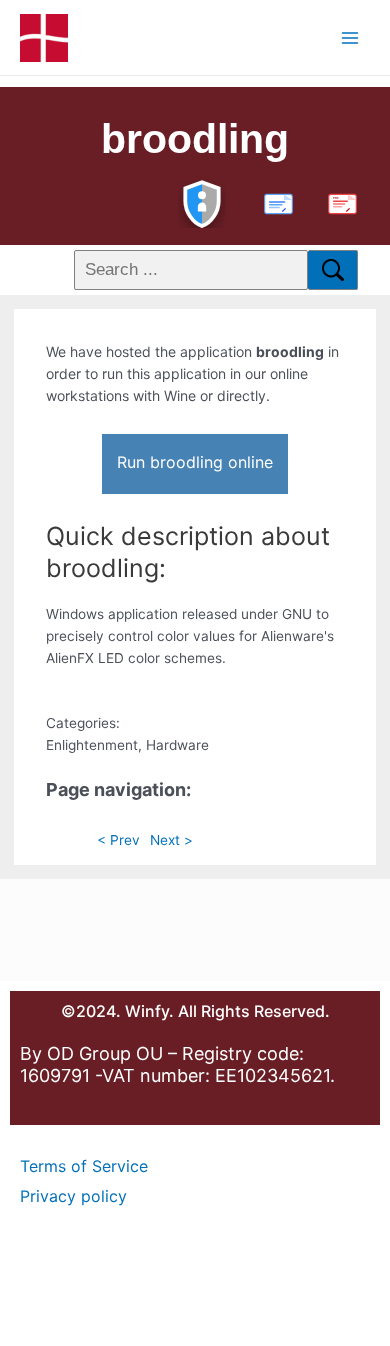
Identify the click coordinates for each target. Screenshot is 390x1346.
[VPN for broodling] (202, 201)
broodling (195, 139)
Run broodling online (195, 462)
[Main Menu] (350, 37)
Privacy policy (73, 1196)
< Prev (118, 840)
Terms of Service (84, 1166)
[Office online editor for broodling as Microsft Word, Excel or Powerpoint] (274, 201)
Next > (171, 840)
